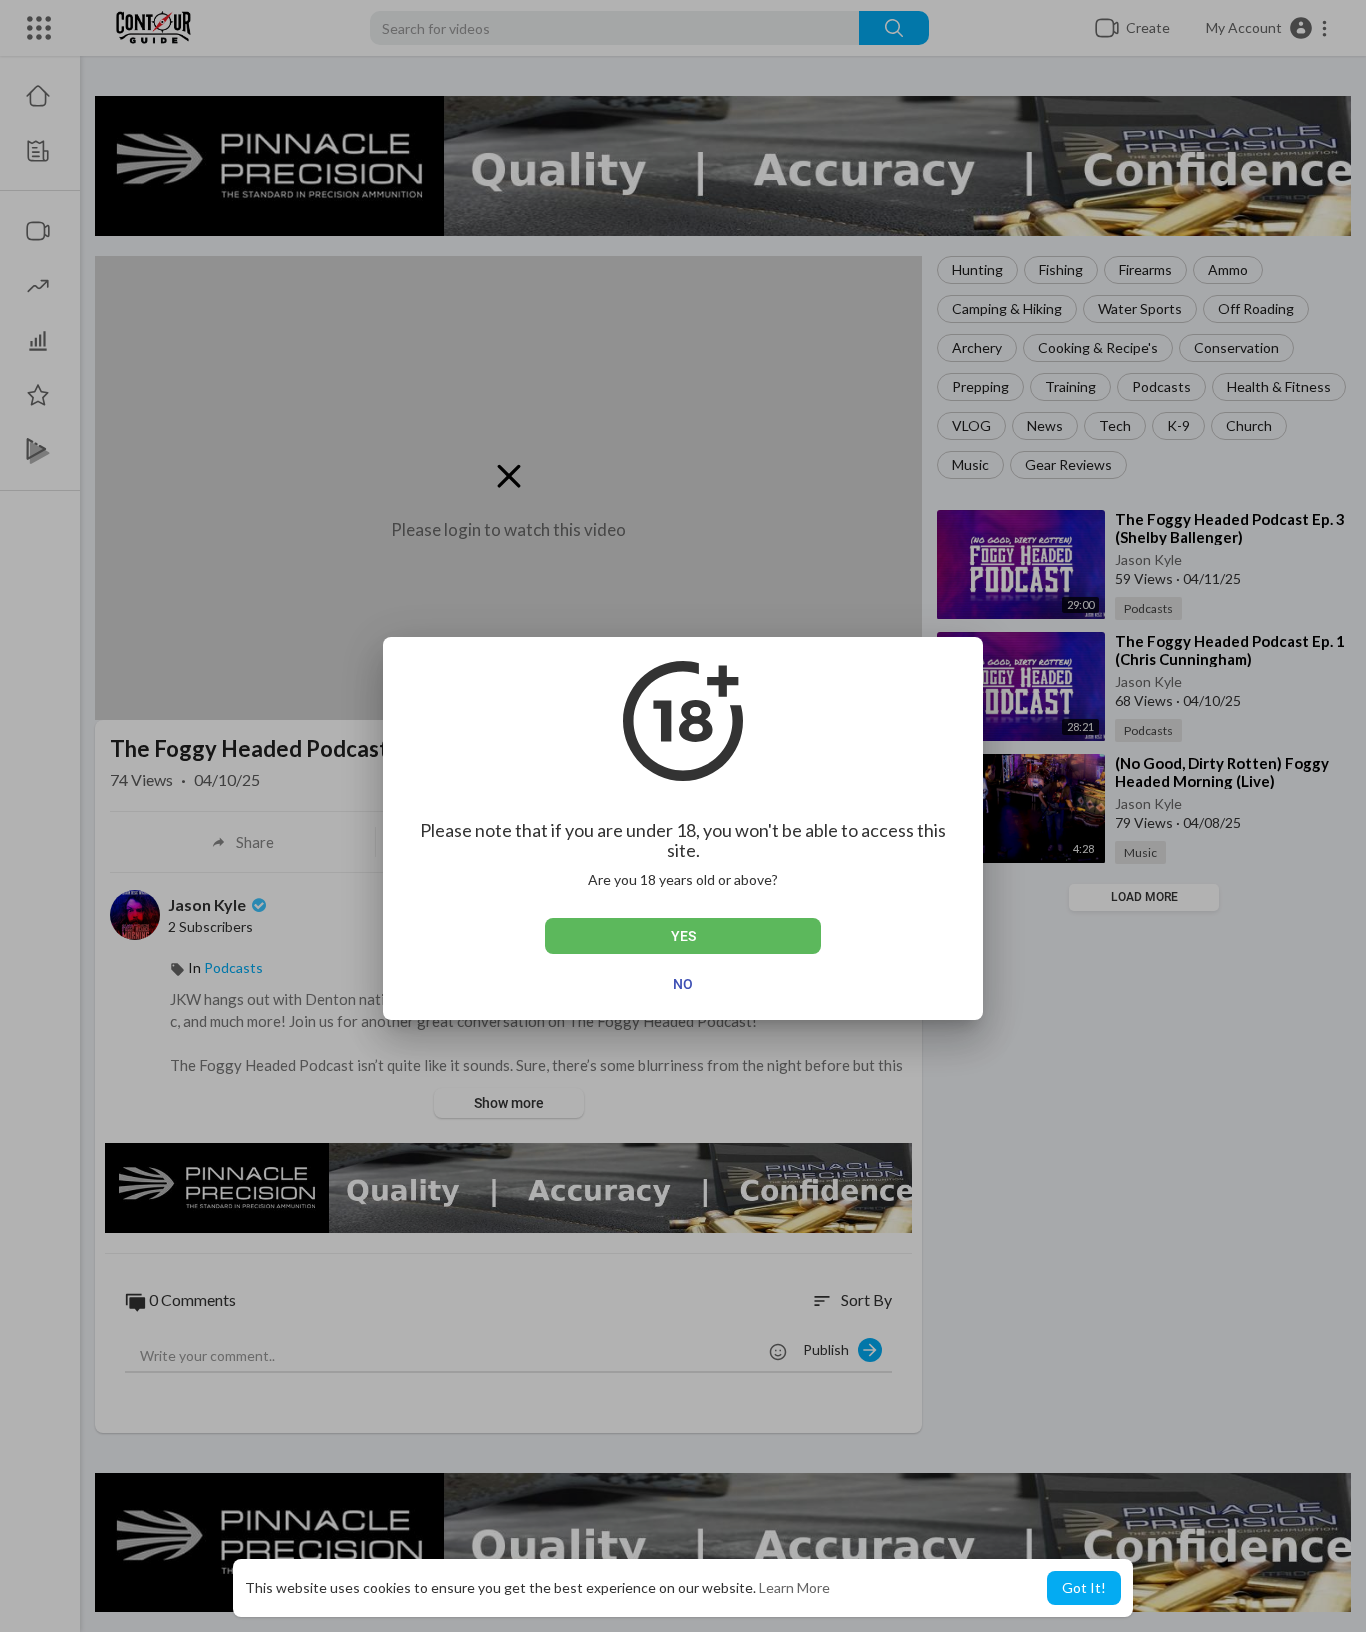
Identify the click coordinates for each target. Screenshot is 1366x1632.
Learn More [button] (794, 1587)
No (683, 984)
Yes (683, 936)
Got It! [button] (1084, 1587)
